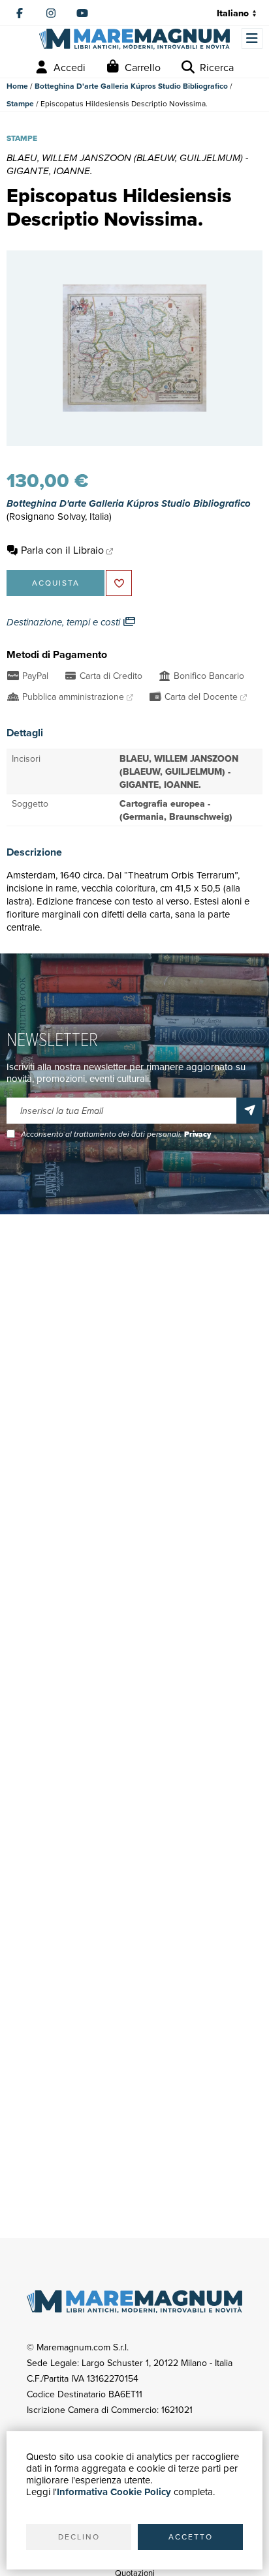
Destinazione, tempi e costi (65, 622)
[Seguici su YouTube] (82, 13)
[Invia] (249, 1111)
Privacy (198, 1134)
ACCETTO (191, 2537)
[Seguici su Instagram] (51, 13)
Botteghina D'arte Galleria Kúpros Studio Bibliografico (131, 86)
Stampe (20, 103)
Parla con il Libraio (62, 550)
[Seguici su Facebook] (20, 13)
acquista (56, 583)
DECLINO (79, 2537)
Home (17, 86)
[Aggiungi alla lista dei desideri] (119, 583)
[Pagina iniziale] (134, 39)
